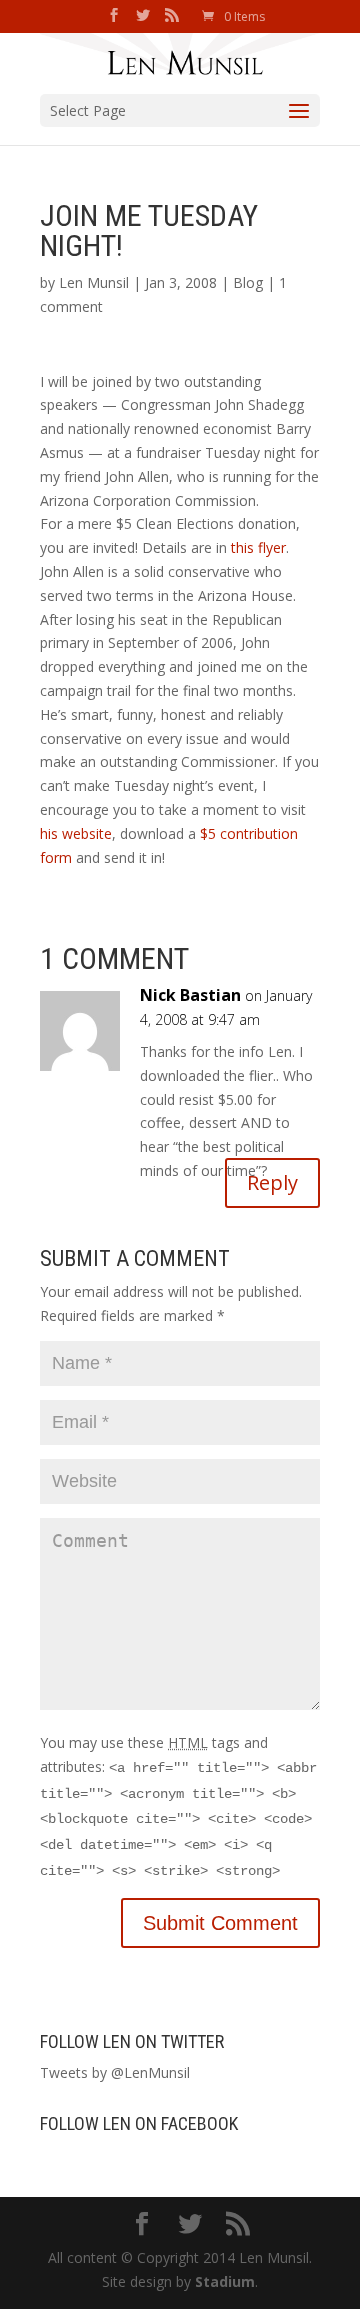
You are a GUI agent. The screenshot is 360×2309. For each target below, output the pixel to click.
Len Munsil (94, 282)
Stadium (225, 2281)
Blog (248, 282)
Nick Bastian (190, 995)
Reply (272, 1182)
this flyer (258, 547)
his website (76, 833)
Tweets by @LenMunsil (115, 2072)
